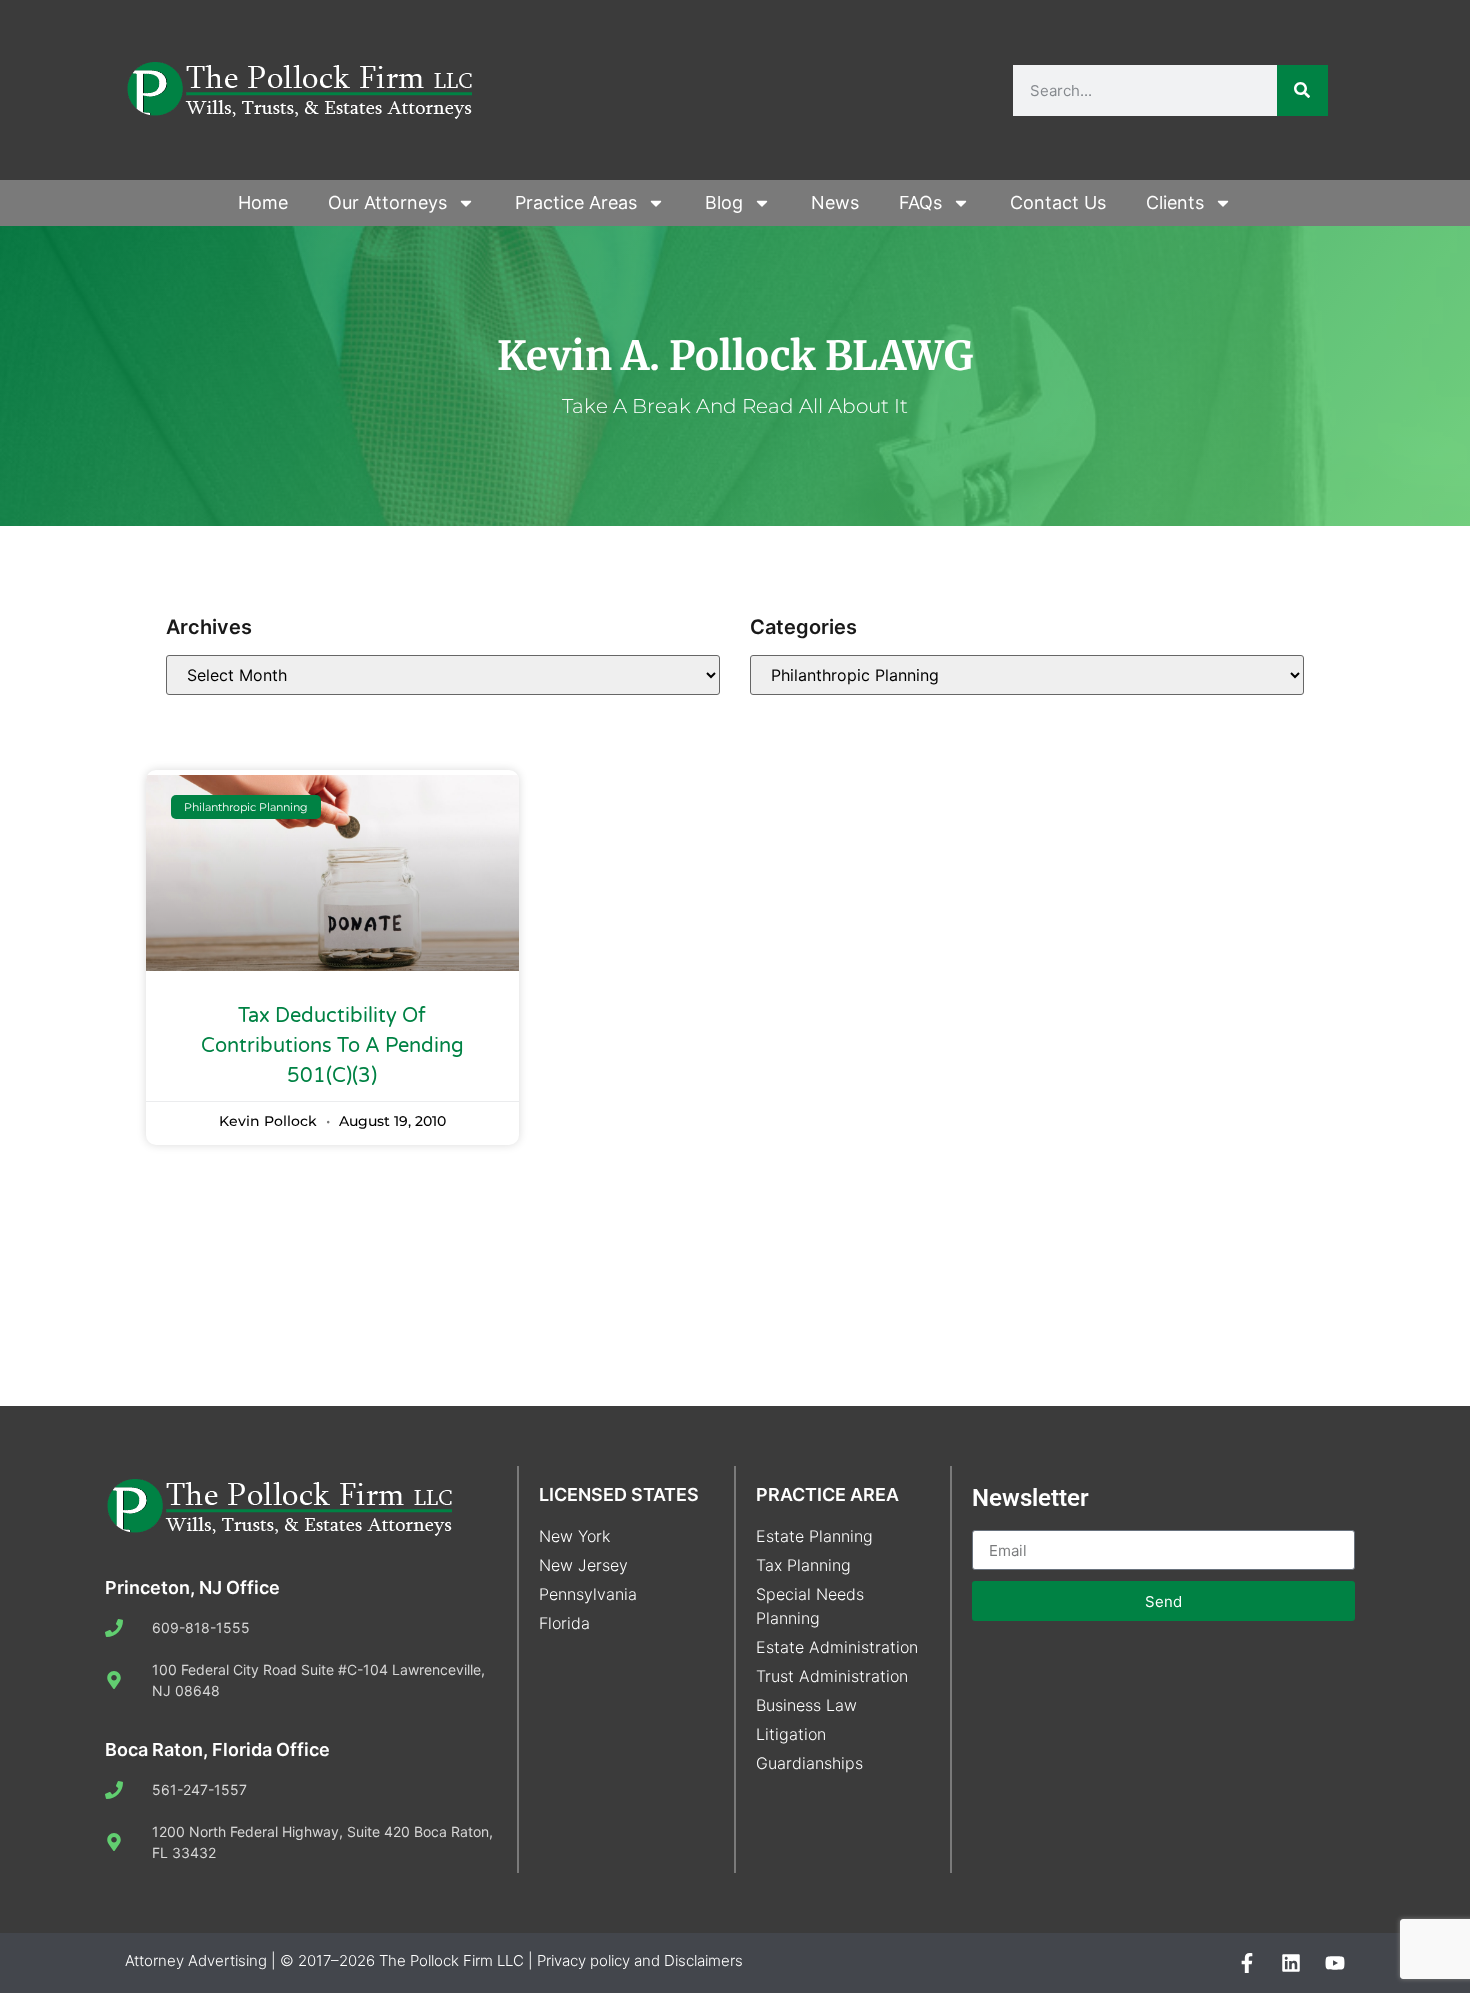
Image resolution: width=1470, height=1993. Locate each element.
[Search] (1302, 90)
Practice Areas (576, 202)
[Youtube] (1335, 1963)
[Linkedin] (1291, 1963)
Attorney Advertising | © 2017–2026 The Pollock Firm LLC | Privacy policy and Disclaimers (434, 1960)
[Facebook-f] (1247, 1963)
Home (263, 202)
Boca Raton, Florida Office (217, 1749)
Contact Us (1058, 202)
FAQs (920, 202)
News (835, 202)
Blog (724, 202)
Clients (1175, 202)
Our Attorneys (387, 202)
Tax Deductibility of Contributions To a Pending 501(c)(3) (332, 1046)
